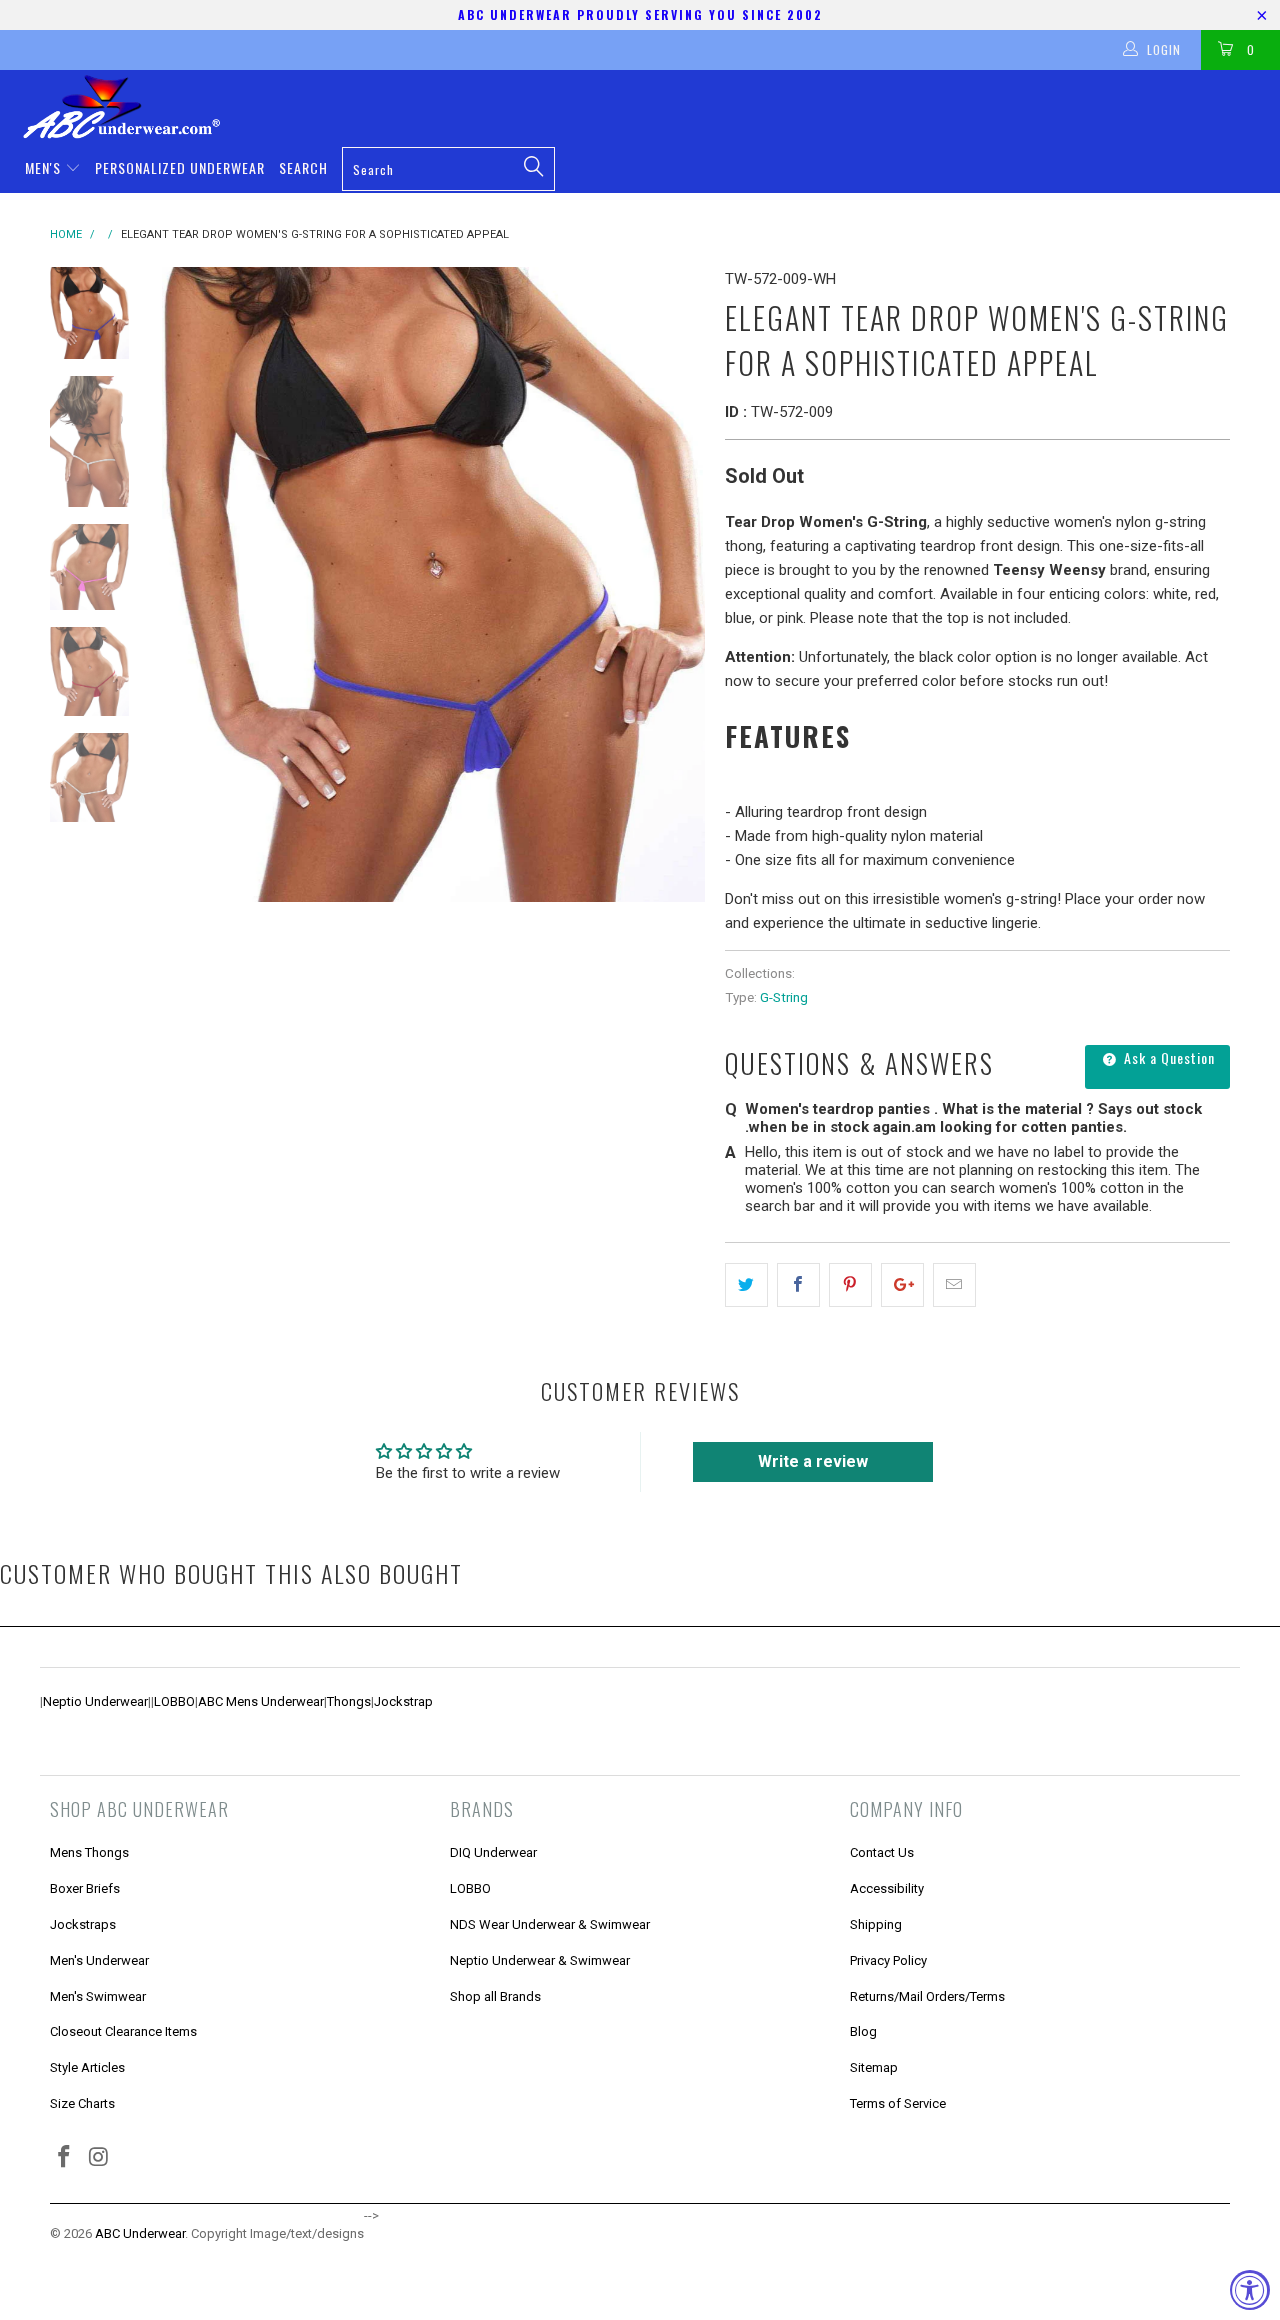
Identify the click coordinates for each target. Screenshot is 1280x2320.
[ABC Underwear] (650, 107)
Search (303, 167)
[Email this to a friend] (954, 1285)
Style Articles (87, 2067)
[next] (676, 584)
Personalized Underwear (180, 167)
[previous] (190, 584)
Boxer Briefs (85, 1888)
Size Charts (82, 2103)
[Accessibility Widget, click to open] (1250, 2290)
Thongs (349, 1701)
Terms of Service (898, 2103)
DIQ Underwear (493, 1852)
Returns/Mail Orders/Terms (927, 1996)
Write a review (813, 1461)
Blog (863, 2031)
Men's (45, 167)
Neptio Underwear (95, 1701)
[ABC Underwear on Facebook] (65, 2158)
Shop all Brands (495, 1996)
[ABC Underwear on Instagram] (100, 2158)
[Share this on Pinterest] (850, 1285)
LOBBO (174, 1701)
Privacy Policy (888, 1960)
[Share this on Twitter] (746, 1285)
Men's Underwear (99, 1960)
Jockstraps (83, 1924)
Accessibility (887, 1888)
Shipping (876, 1924)
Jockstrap (403, 1701)
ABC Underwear (140, 2233)
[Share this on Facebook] (798, 1285)
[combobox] (448, 169)
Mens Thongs (89, 1852)
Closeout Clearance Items (123, 2031)
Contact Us (882, 1852)
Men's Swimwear (98, 1996)
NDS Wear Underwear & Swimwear (550, 1924)
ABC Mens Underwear (261, 1701)
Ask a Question (1167, 1057)
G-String (784, 997)
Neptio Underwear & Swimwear (540, 1960)
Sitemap (874, 2067)
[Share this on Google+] (902, 1285)
